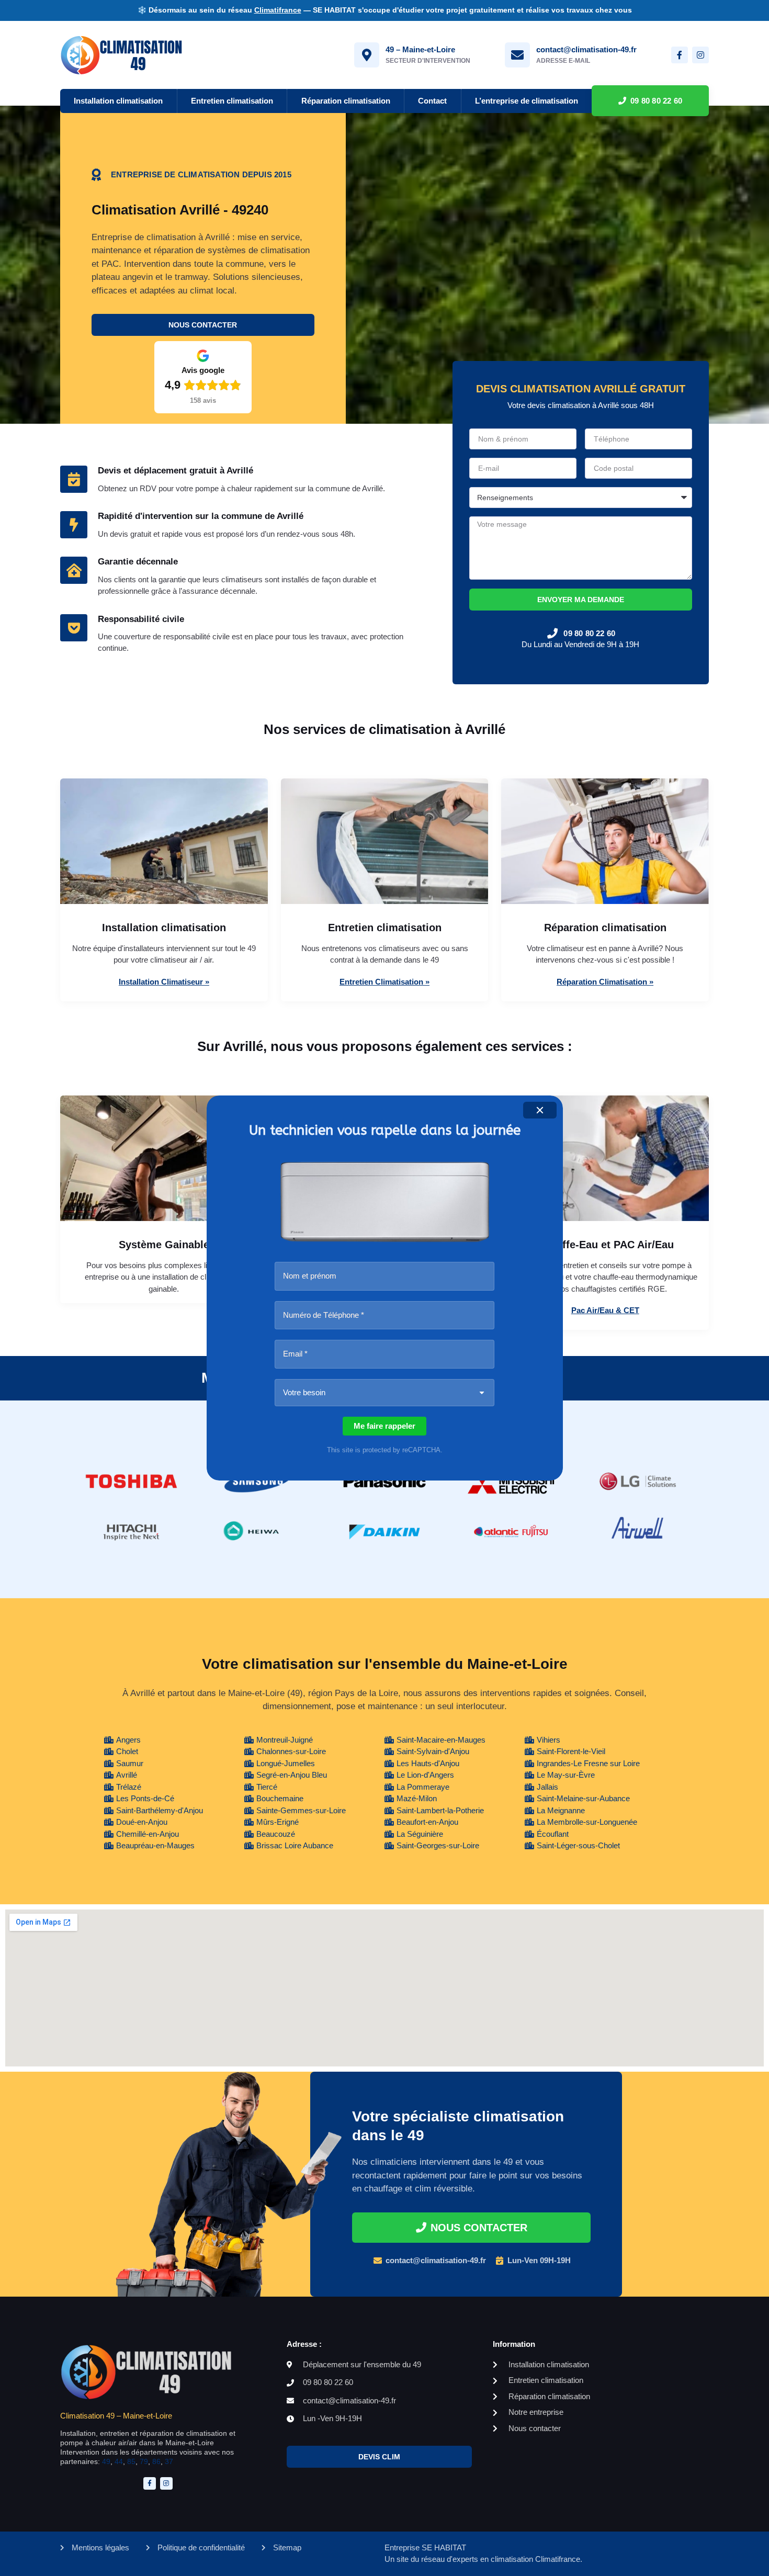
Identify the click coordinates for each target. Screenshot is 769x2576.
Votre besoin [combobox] (304, 1392)
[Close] (540, 1110)
